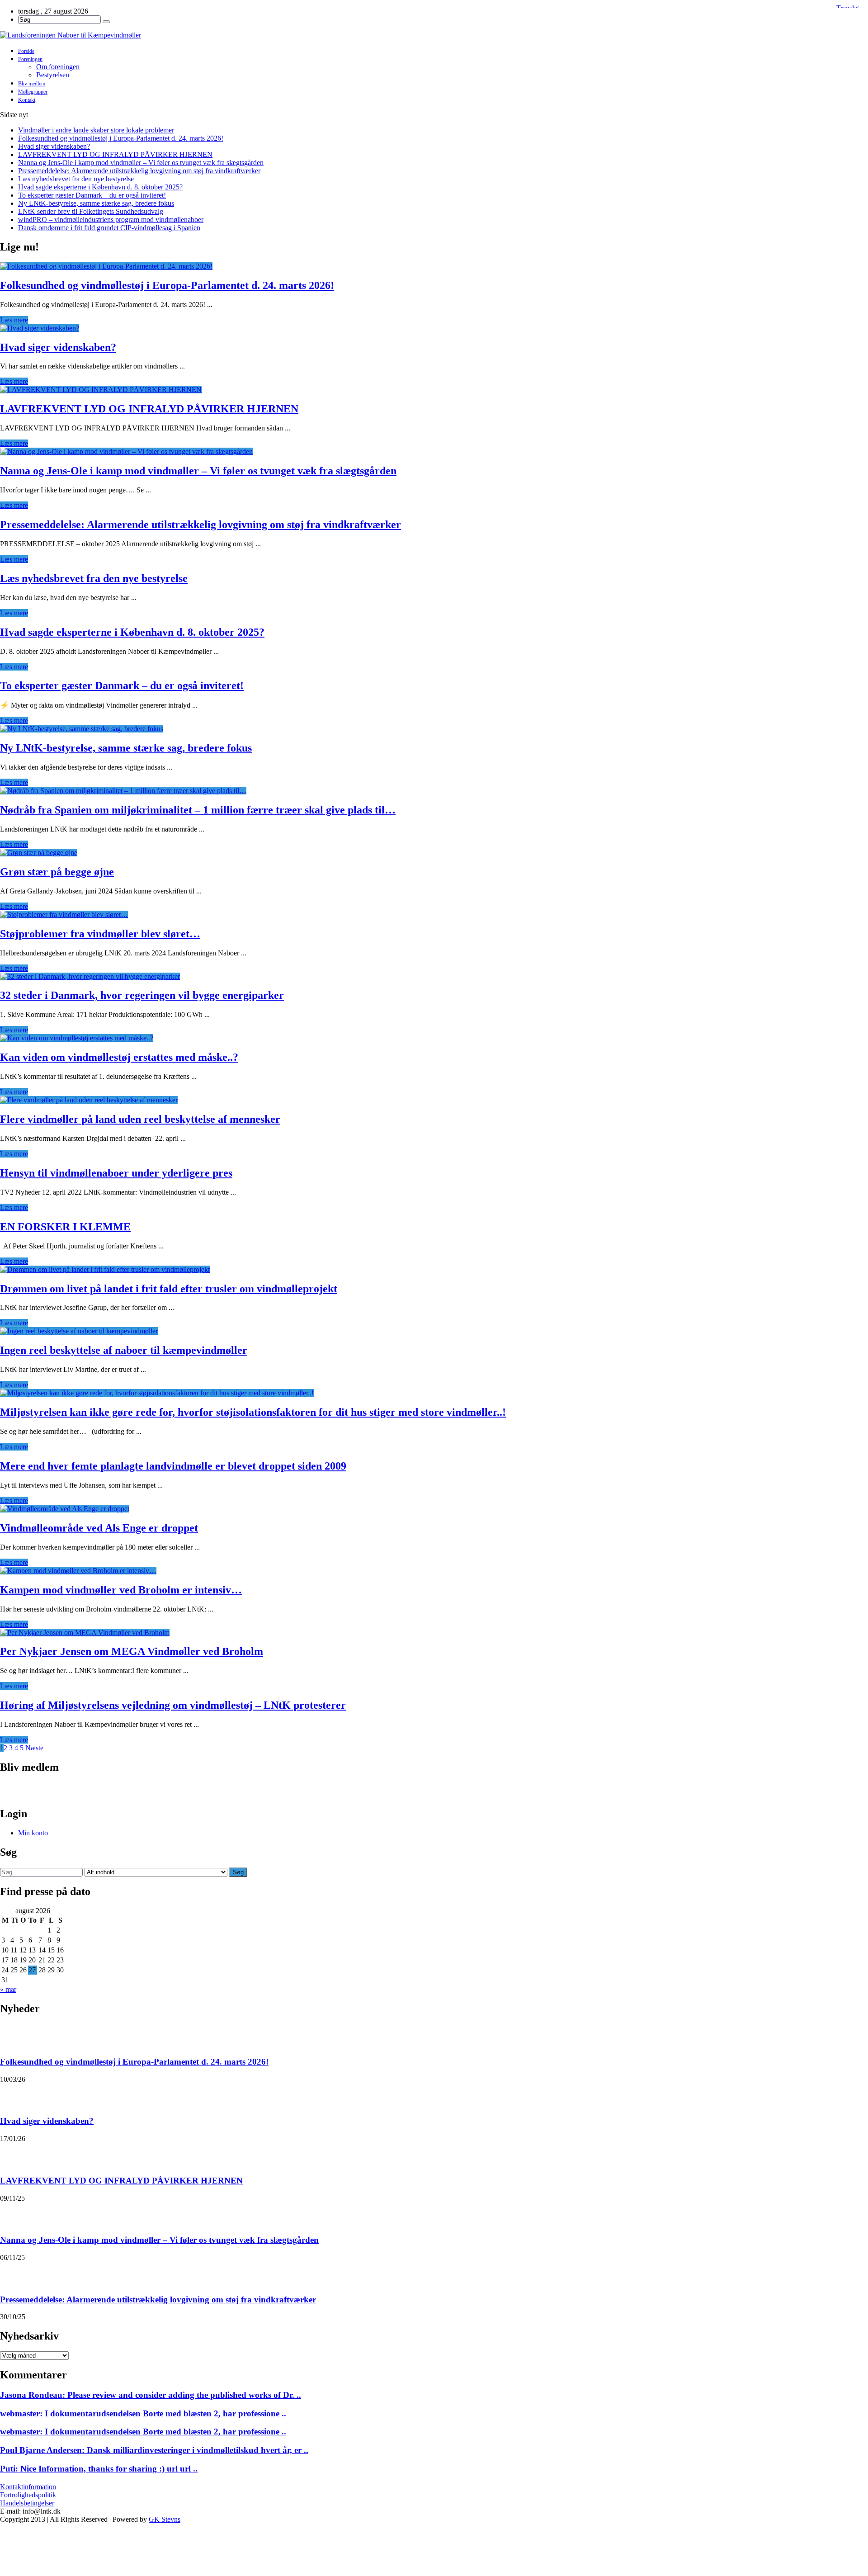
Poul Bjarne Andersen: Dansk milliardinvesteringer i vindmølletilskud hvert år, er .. (154, 2450)
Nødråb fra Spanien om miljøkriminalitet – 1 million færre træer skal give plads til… (198, 810)
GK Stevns (165, 2519)
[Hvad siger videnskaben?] (40, 328)
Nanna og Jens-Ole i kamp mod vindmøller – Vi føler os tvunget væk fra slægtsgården (141, 163)
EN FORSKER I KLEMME (65, 1227)
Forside (26, 51)
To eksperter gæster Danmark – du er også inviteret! (92, 195)
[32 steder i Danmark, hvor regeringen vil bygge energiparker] (90, 976)
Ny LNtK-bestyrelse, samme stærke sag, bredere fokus (96, 203)
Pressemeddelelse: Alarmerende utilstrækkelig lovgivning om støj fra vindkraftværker (139, 171)
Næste (34, 1748)
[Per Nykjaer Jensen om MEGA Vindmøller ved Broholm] (85, 1633)
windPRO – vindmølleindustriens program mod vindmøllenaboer (111, 220)
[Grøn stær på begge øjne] (39, 853)
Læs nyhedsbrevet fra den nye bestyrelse (76, 179)
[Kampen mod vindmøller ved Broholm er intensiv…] (78, 1571)
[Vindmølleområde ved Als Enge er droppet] (65, 1509)
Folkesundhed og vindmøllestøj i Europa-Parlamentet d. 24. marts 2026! (121, 138)
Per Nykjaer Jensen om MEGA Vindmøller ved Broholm (132, 1651)
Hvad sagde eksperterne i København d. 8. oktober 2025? (100, 187)
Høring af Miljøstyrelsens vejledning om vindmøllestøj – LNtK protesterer (173, 1705)
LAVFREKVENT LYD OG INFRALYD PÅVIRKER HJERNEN (115, 154)
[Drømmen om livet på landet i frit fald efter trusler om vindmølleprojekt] (105, 1269)
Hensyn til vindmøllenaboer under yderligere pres (116, 1173)
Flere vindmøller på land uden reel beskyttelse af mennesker (140, 1119)
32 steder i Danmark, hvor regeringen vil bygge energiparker (142, 995)
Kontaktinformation (28, 2487)
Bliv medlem (32, 84)
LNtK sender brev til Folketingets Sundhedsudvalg (91, 211)
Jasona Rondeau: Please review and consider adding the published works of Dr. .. (151, 2395)
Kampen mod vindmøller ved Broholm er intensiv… (121, 1590)
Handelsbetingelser (27, 2503)
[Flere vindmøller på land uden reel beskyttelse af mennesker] (89, 1100)
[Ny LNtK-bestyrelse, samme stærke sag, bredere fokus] (82, 729)
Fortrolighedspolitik (28, 2495)
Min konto (33, 1833)
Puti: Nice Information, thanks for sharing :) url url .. (99, 2469)
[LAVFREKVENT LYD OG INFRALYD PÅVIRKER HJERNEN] (101, 390)
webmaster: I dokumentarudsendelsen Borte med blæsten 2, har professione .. (143, 2413)
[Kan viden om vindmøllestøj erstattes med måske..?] (77, 1038)
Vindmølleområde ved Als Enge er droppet (99, 1528)
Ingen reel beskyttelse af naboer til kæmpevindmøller (124, 1350)
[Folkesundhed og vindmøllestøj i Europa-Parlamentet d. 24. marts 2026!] (106, 266)
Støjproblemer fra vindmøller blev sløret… (100, 934)
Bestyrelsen (53, 75)
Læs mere (14, 320)
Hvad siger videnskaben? (54, 146)
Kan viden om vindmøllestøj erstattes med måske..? (119, 1057)
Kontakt (27, 100)
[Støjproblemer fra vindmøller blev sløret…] (64, 915)
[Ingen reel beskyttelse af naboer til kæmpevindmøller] (79, 1331)
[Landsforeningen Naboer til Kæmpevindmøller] (434, 35)
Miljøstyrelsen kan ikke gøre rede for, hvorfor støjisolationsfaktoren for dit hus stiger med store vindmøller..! (253, 1412)
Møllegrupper (33, 92)
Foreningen (30, 59)
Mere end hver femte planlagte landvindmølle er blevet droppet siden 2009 (173, 1466)
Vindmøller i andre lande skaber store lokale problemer (96, 130)
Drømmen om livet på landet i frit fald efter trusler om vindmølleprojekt (169, 1289)
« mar (8, 1989)
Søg (238, 1872)
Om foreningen (58, 67)
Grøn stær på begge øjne (57, 872)
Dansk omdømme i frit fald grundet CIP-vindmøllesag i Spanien (109, 228)
